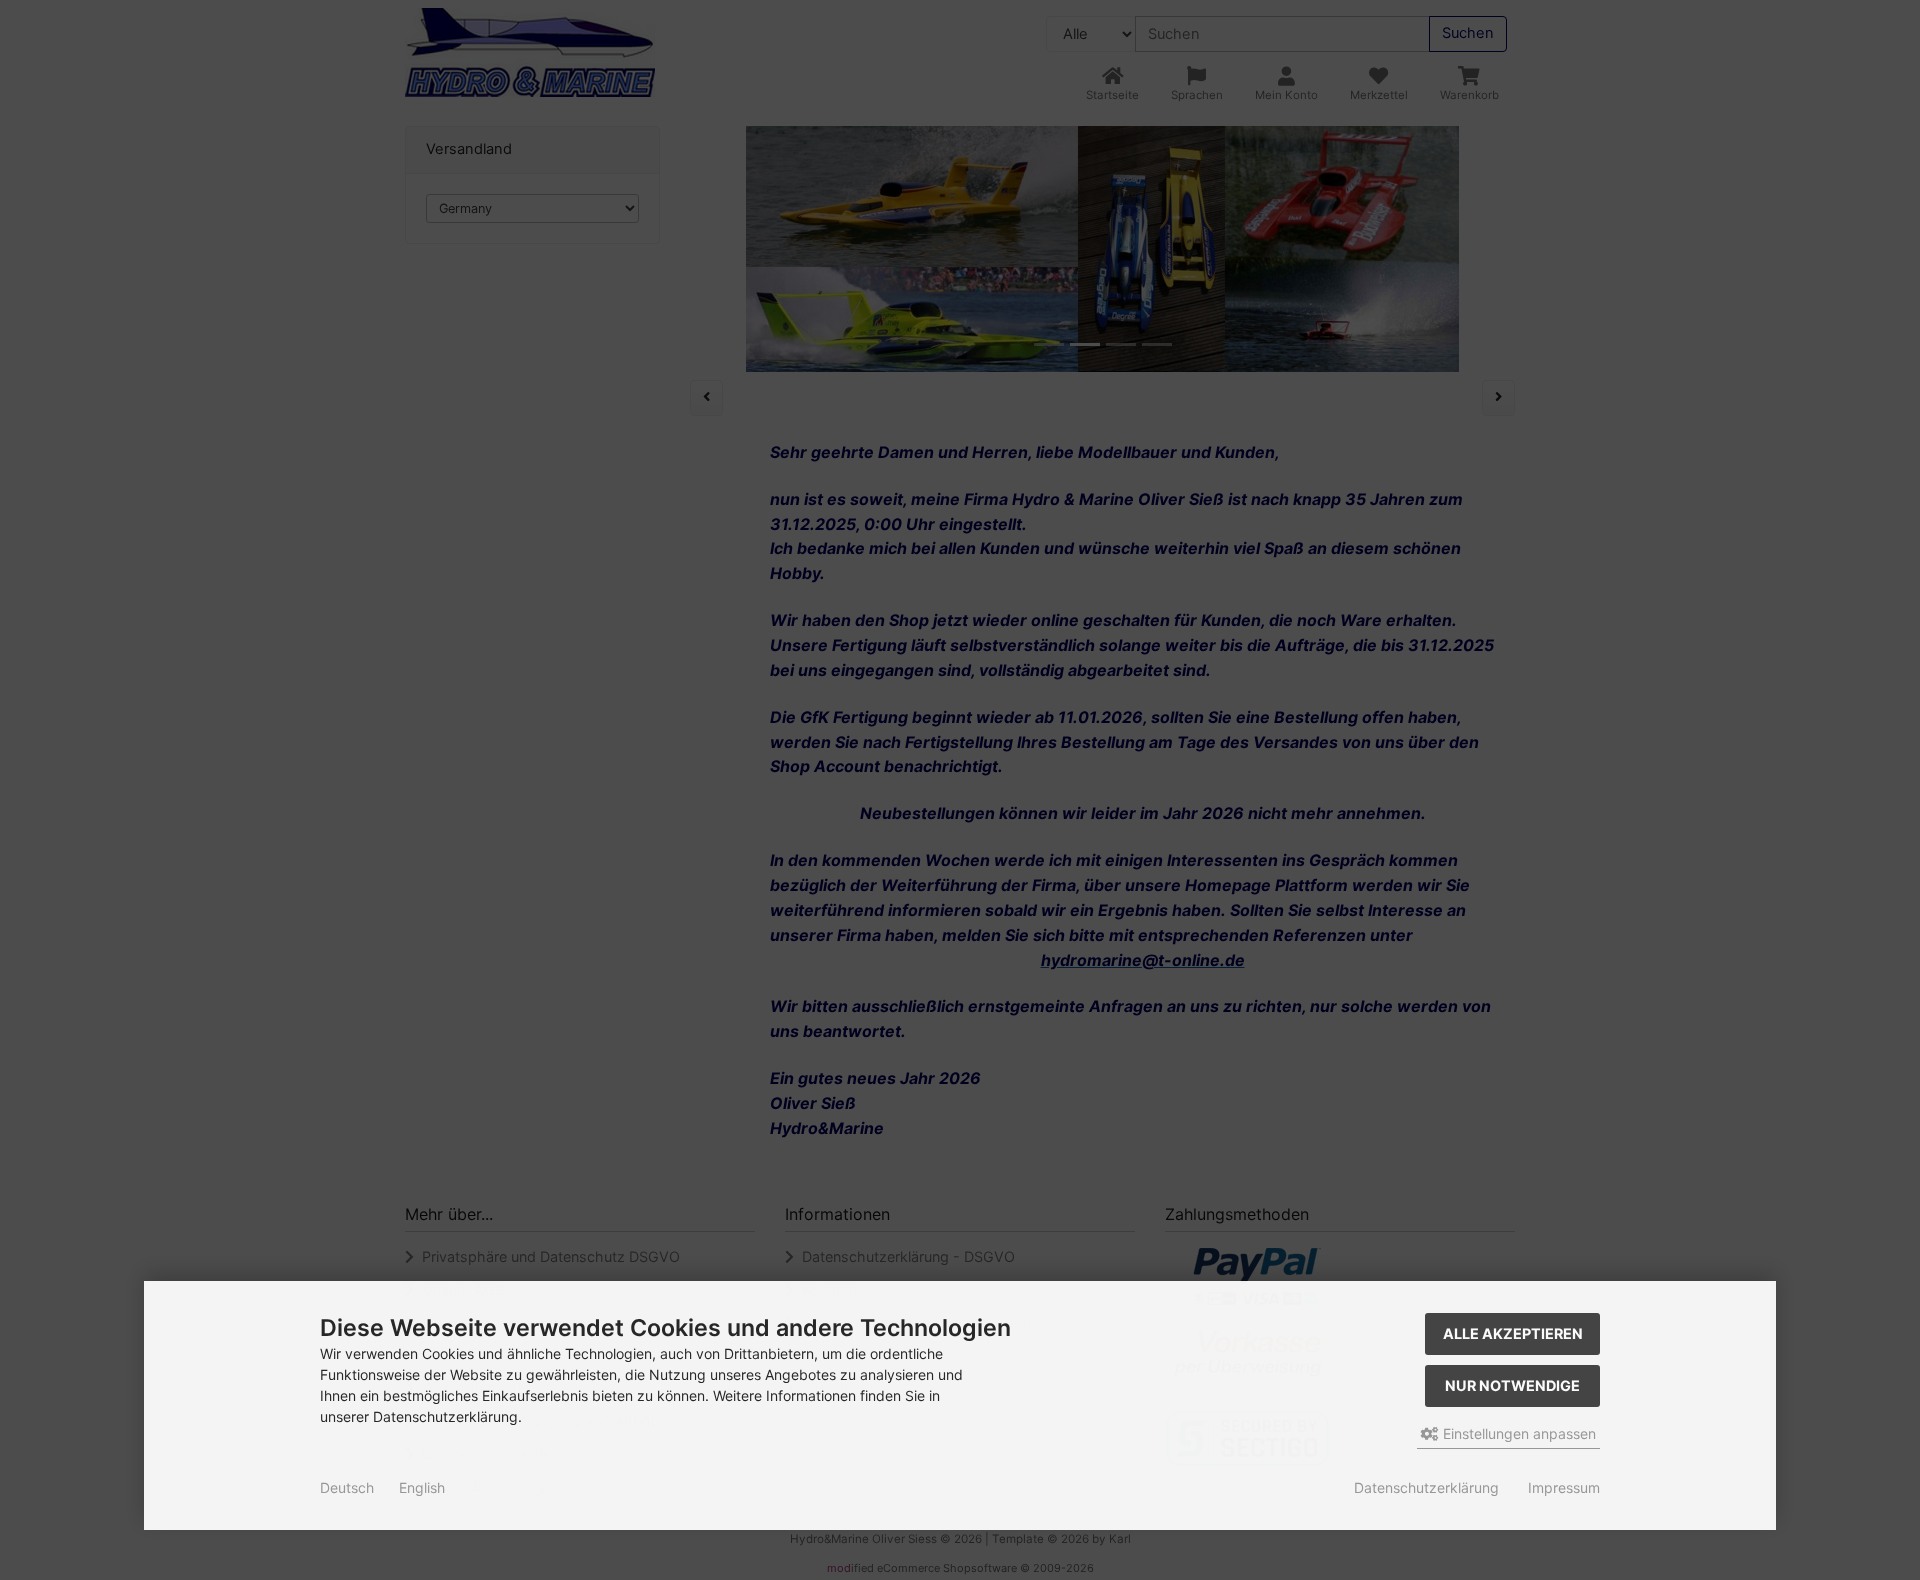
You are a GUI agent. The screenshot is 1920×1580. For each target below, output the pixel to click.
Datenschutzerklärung (1426, 1487)
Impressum (1564, 1487)
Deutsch (347, 1487)
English (422, 1487)
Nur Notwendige (1512, 1385)
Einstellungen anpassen (1517, 1433)
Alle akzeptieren (1513, 1333)
